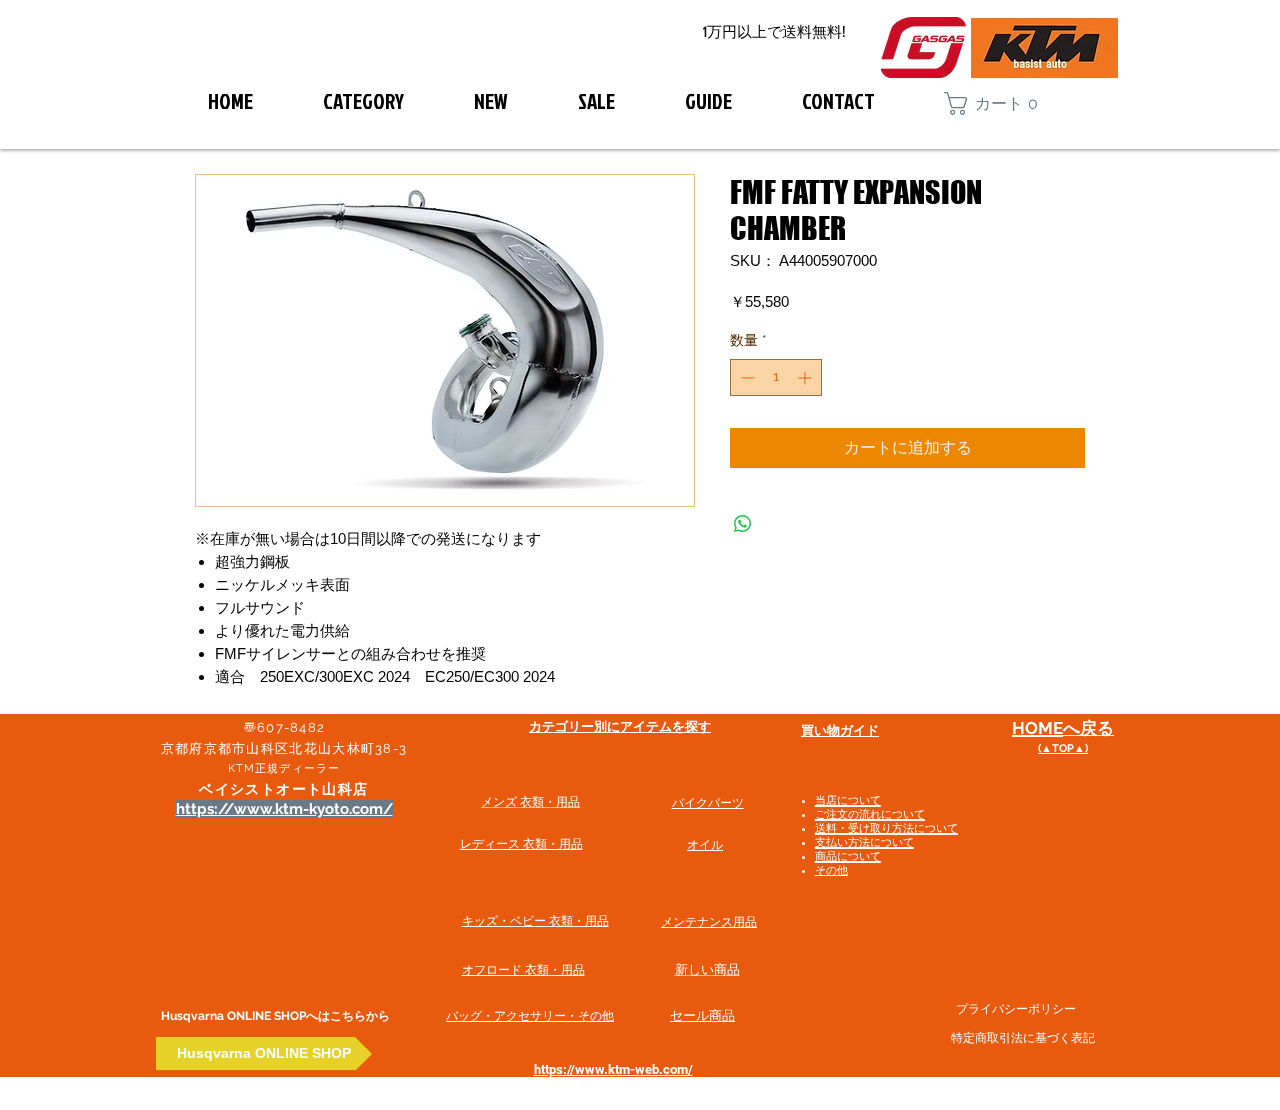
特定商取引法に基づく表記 (1023, 1038)
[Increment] (806, 377)
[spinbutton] (776, 377)
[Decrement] (745, 377)
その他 (831, 870)
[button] (1000, 103)
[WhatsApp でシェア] (743, 524)
